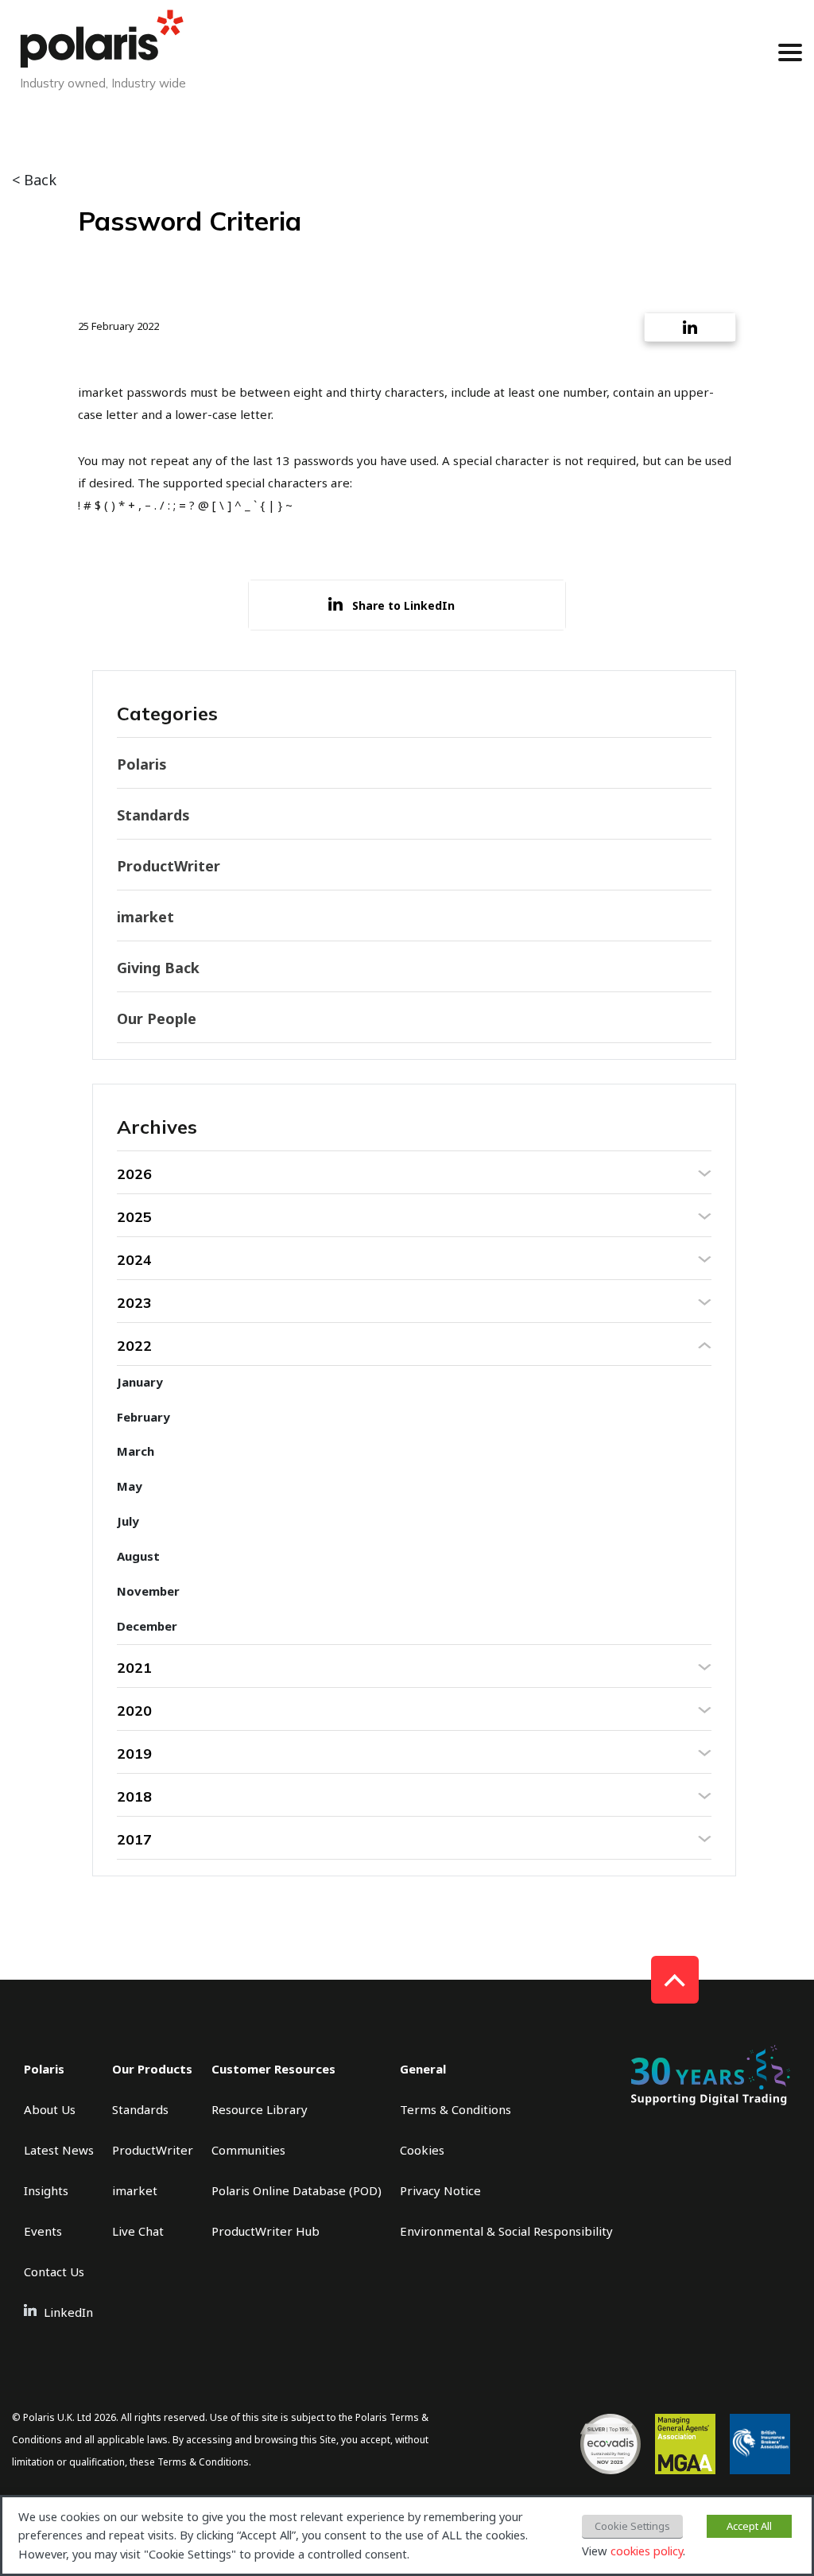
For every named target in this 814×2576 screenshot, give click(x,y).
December (147, 1626)
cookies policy (647, 2551)
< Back (34, 180)
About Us (50, 2109)
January (140, 1382)
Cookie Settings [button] (632, 2526)
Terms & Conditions (455, 2109)
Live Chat (138, 2231)
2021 (134, 1668)
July (128, 1521)
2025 (134, 1217)
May (130, 1486)
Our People (157, 1018)
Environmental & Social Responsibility (506, 2231)
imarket (145, 917)
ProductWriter (169, 866)
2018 (134, 1796)
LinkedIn (68, 2312)
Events (43, 2231)
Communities (248, 2150)
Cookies (422, 2150)
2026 (134, 1174)
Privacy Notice (440, 2190)
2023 (134, 1303)
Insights (46, 2190)
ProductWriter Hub (266, 2231)
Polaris (142, 764)
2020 (134, 1711)
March (136, 1451)
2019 (134, 1754)
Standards (153, 815)
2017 (134, 1839)
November (148, 1591)
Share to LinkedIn (403, 605)
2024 (134, 1260)
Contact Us (54, 2271)
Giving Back (158, 968)
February (143, 1417)
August (138, 1556)
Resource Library (260, 2109)
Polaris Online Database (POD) (297, 2190)
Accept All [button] (749, 2526)
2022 (134, 1346)
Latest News (59, 2150)
